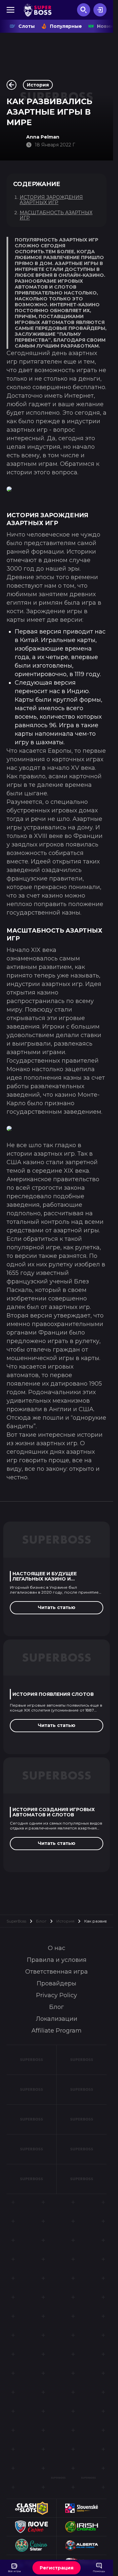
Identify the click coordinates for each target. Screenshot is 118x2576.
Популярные (66, 26)
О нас (57, 1948)
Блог (41, 1921)
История (65, 1921)
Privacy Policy (57, 1995)
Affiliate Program (57, 2031)
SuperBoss (16, 1921)
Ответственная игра (57, 1972)
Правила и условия (57, 1960)
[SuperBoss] (38, 10)
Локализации (57, 2019)
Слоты (27, 26)
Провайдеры (57, 1983)
